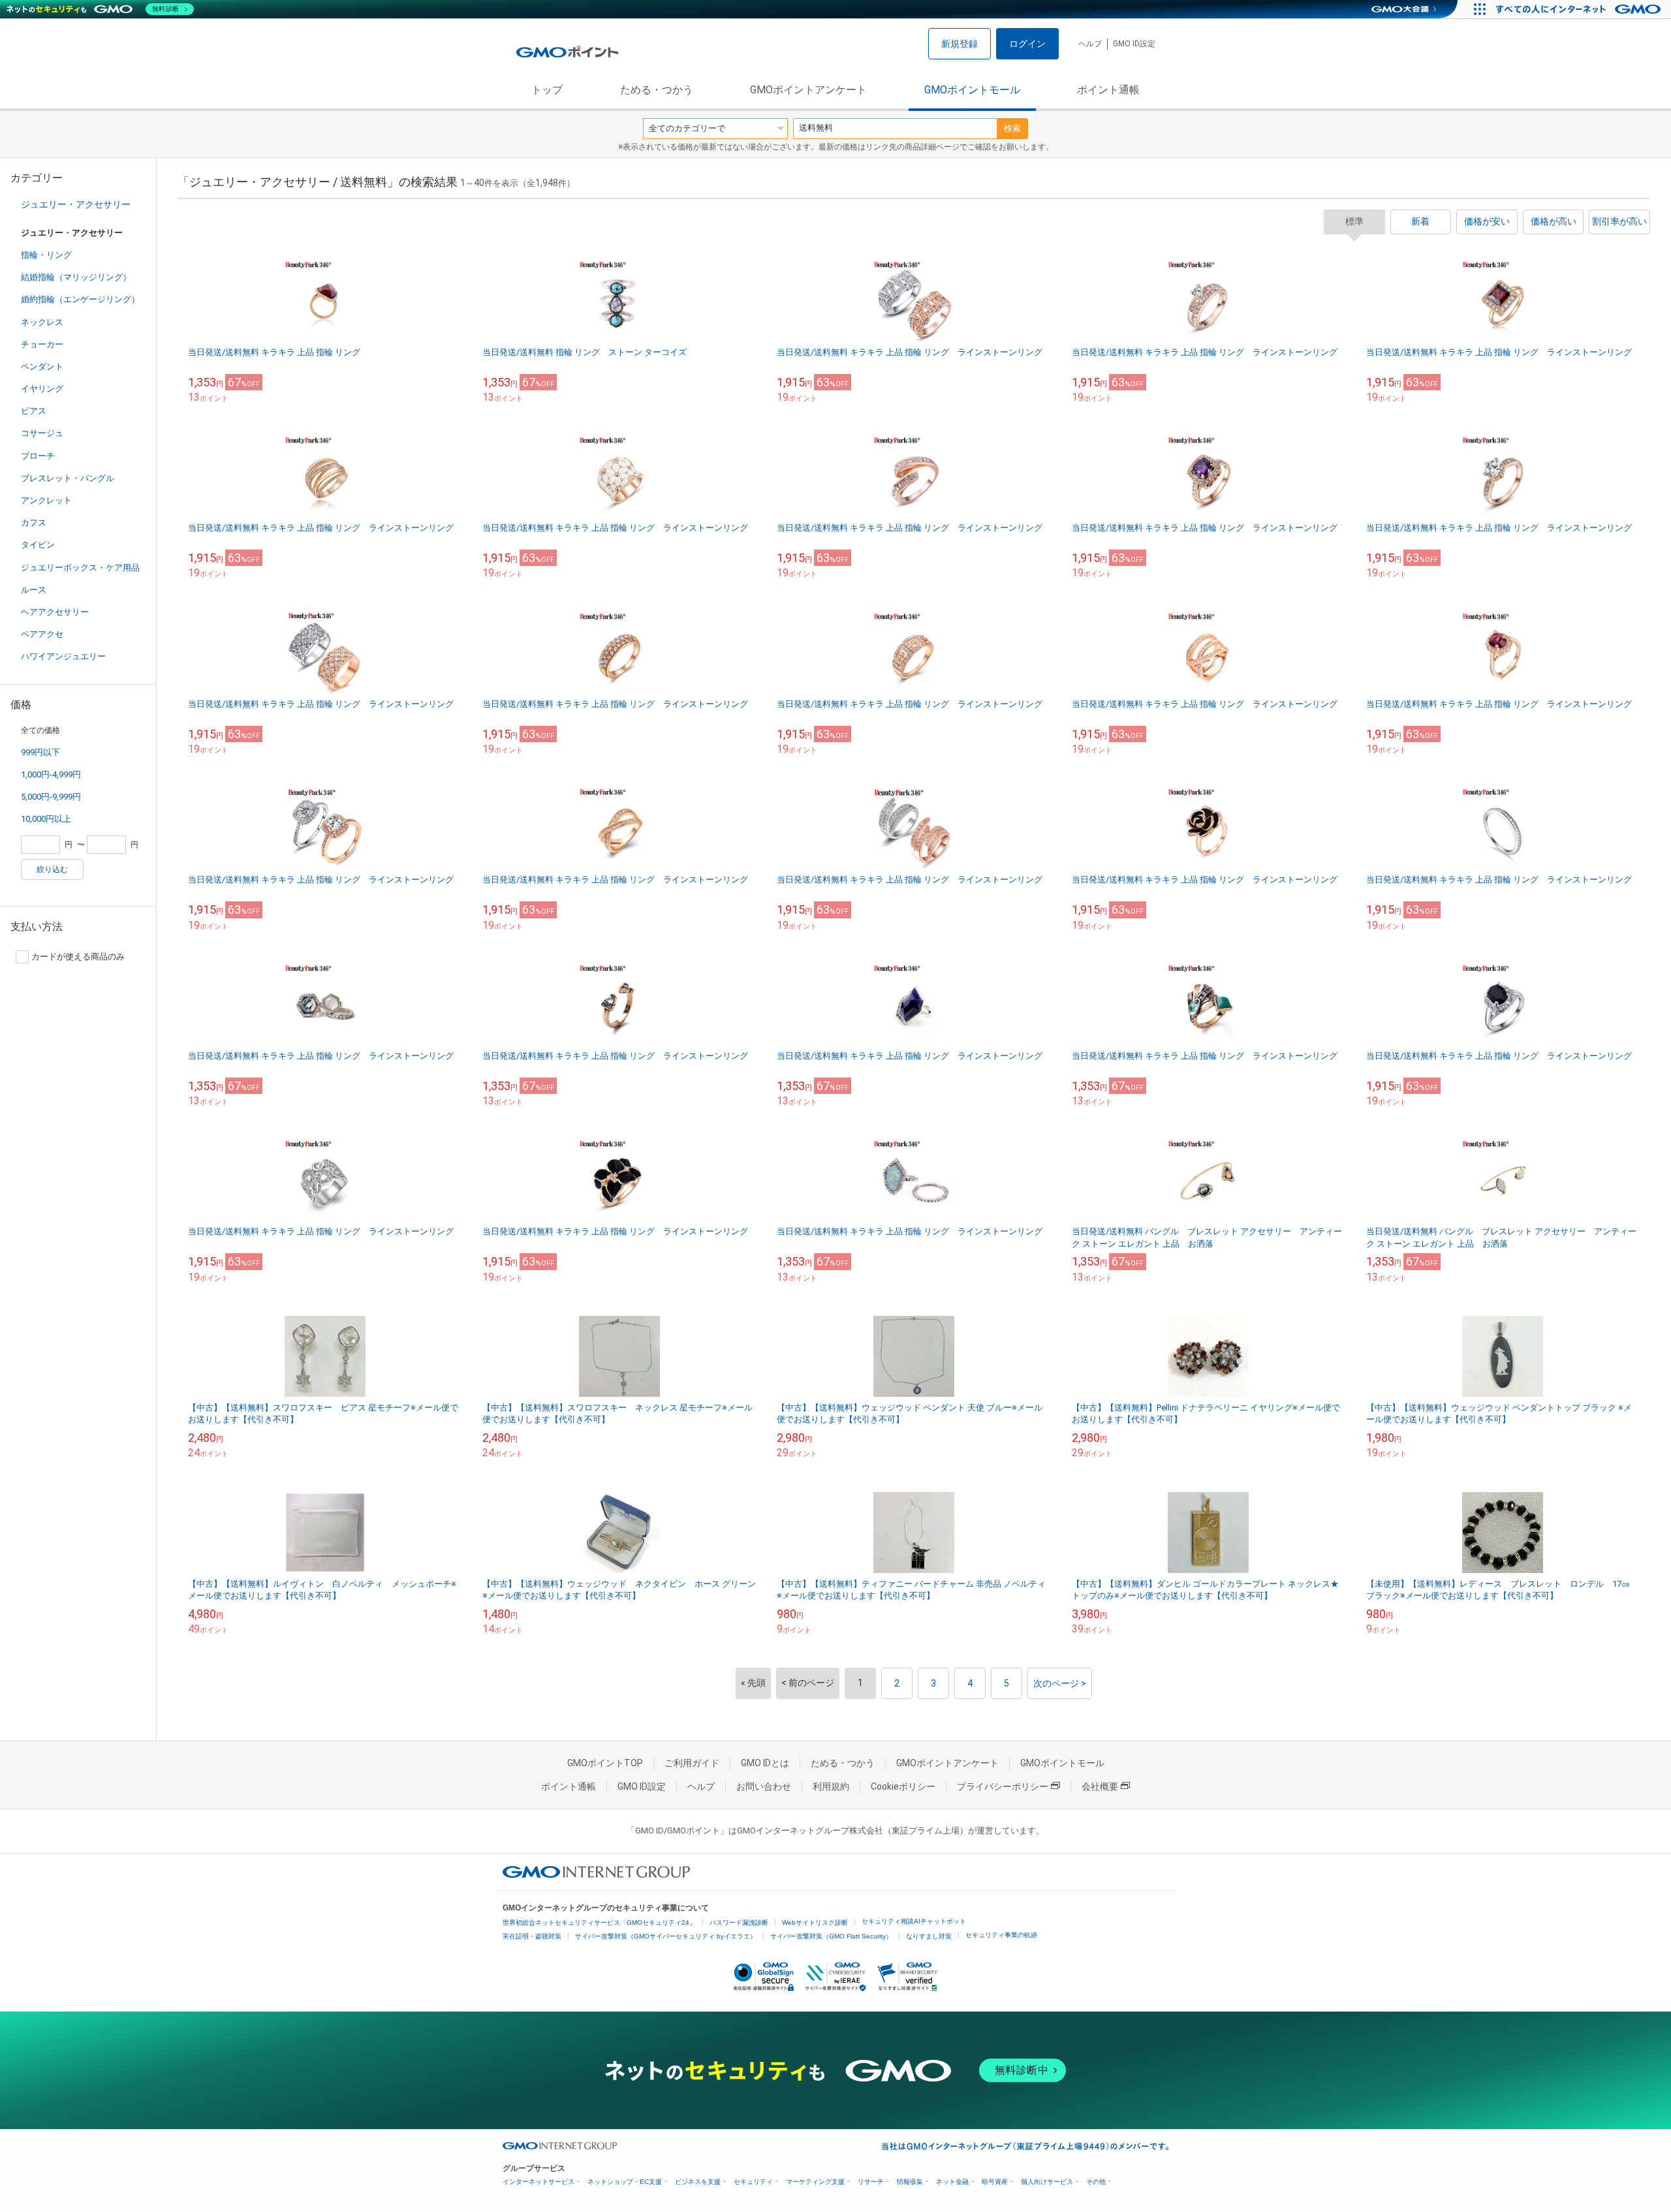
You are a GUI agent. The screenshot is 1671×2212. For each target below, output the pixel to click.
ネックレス (42, 322)
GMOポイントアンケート (808, 90)
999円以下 (40, 752)
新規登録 (960, 44)
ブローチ (38, 456)
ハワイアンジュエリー (63, 656)
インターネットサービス (539, 2182)
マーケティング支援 (815, 2182)
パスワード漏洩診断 (739, 1923)
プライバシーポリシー (1003, 1786)
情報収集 (910, 2182)
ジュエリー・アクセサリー (76, 204)
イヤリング (42, 389)
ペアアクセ (42, 634)
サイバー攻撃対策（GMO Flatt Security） (831, 1936)
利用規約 (831, 1786)
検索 (1012, 128)
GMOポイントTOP (605, 1763)
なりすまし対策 (929, 1936)
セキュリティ (753, 2182)
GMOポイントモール (972, 90)
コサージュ (42, 433)
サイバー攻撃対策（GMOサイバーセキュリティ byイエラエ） (666, 1936)
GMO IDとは (765, 1763)
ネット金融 (952, 2182)
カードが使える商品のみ (78, 957)
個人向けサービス (1047, 2182)
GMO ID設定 (1134, 44)
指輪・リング (46, 255)
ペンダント (42, 366)
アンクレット (46, 500)
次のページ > (1060, 1683)
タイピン (38, 545)
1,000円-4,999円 (51, 774)
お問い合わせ (764, 1786)
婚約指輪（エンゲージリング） (80, 299)
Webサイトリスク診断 (815, 1923)
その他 (1096, 2182)
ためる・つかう (657, 90)
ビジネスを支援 (698, 2182)
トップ (547, 90)
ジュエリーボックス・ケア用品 (80, 568)
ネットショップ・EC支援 (625, 2182)
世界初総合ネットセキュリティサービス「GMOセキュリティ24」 (599, 1923)
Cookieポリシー (903, 1786)
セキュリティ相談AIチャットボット (914, 1921)
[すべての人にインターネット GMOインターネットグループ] (1580, 9)
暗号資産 (995, 2182)
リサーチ (871, 2182)
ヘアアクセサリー (55, 612)
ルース (34, 590)
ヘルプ (1090, 44)
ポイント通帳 (1108, 90)
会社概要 (1100, 1786)
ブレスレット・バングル (68, 478)
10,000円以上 (46, 819)
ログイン (1027, 44)
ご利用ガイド (692, 1763)
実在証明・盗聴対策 (532, 1936)
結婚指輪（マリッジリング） (76, 277)
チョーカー (42, 344)
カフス (34, 522)
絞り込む (52, 869)
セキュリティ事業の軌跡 (1001, 1935)
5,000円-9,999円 (51, 797)
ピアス (34, 411)
